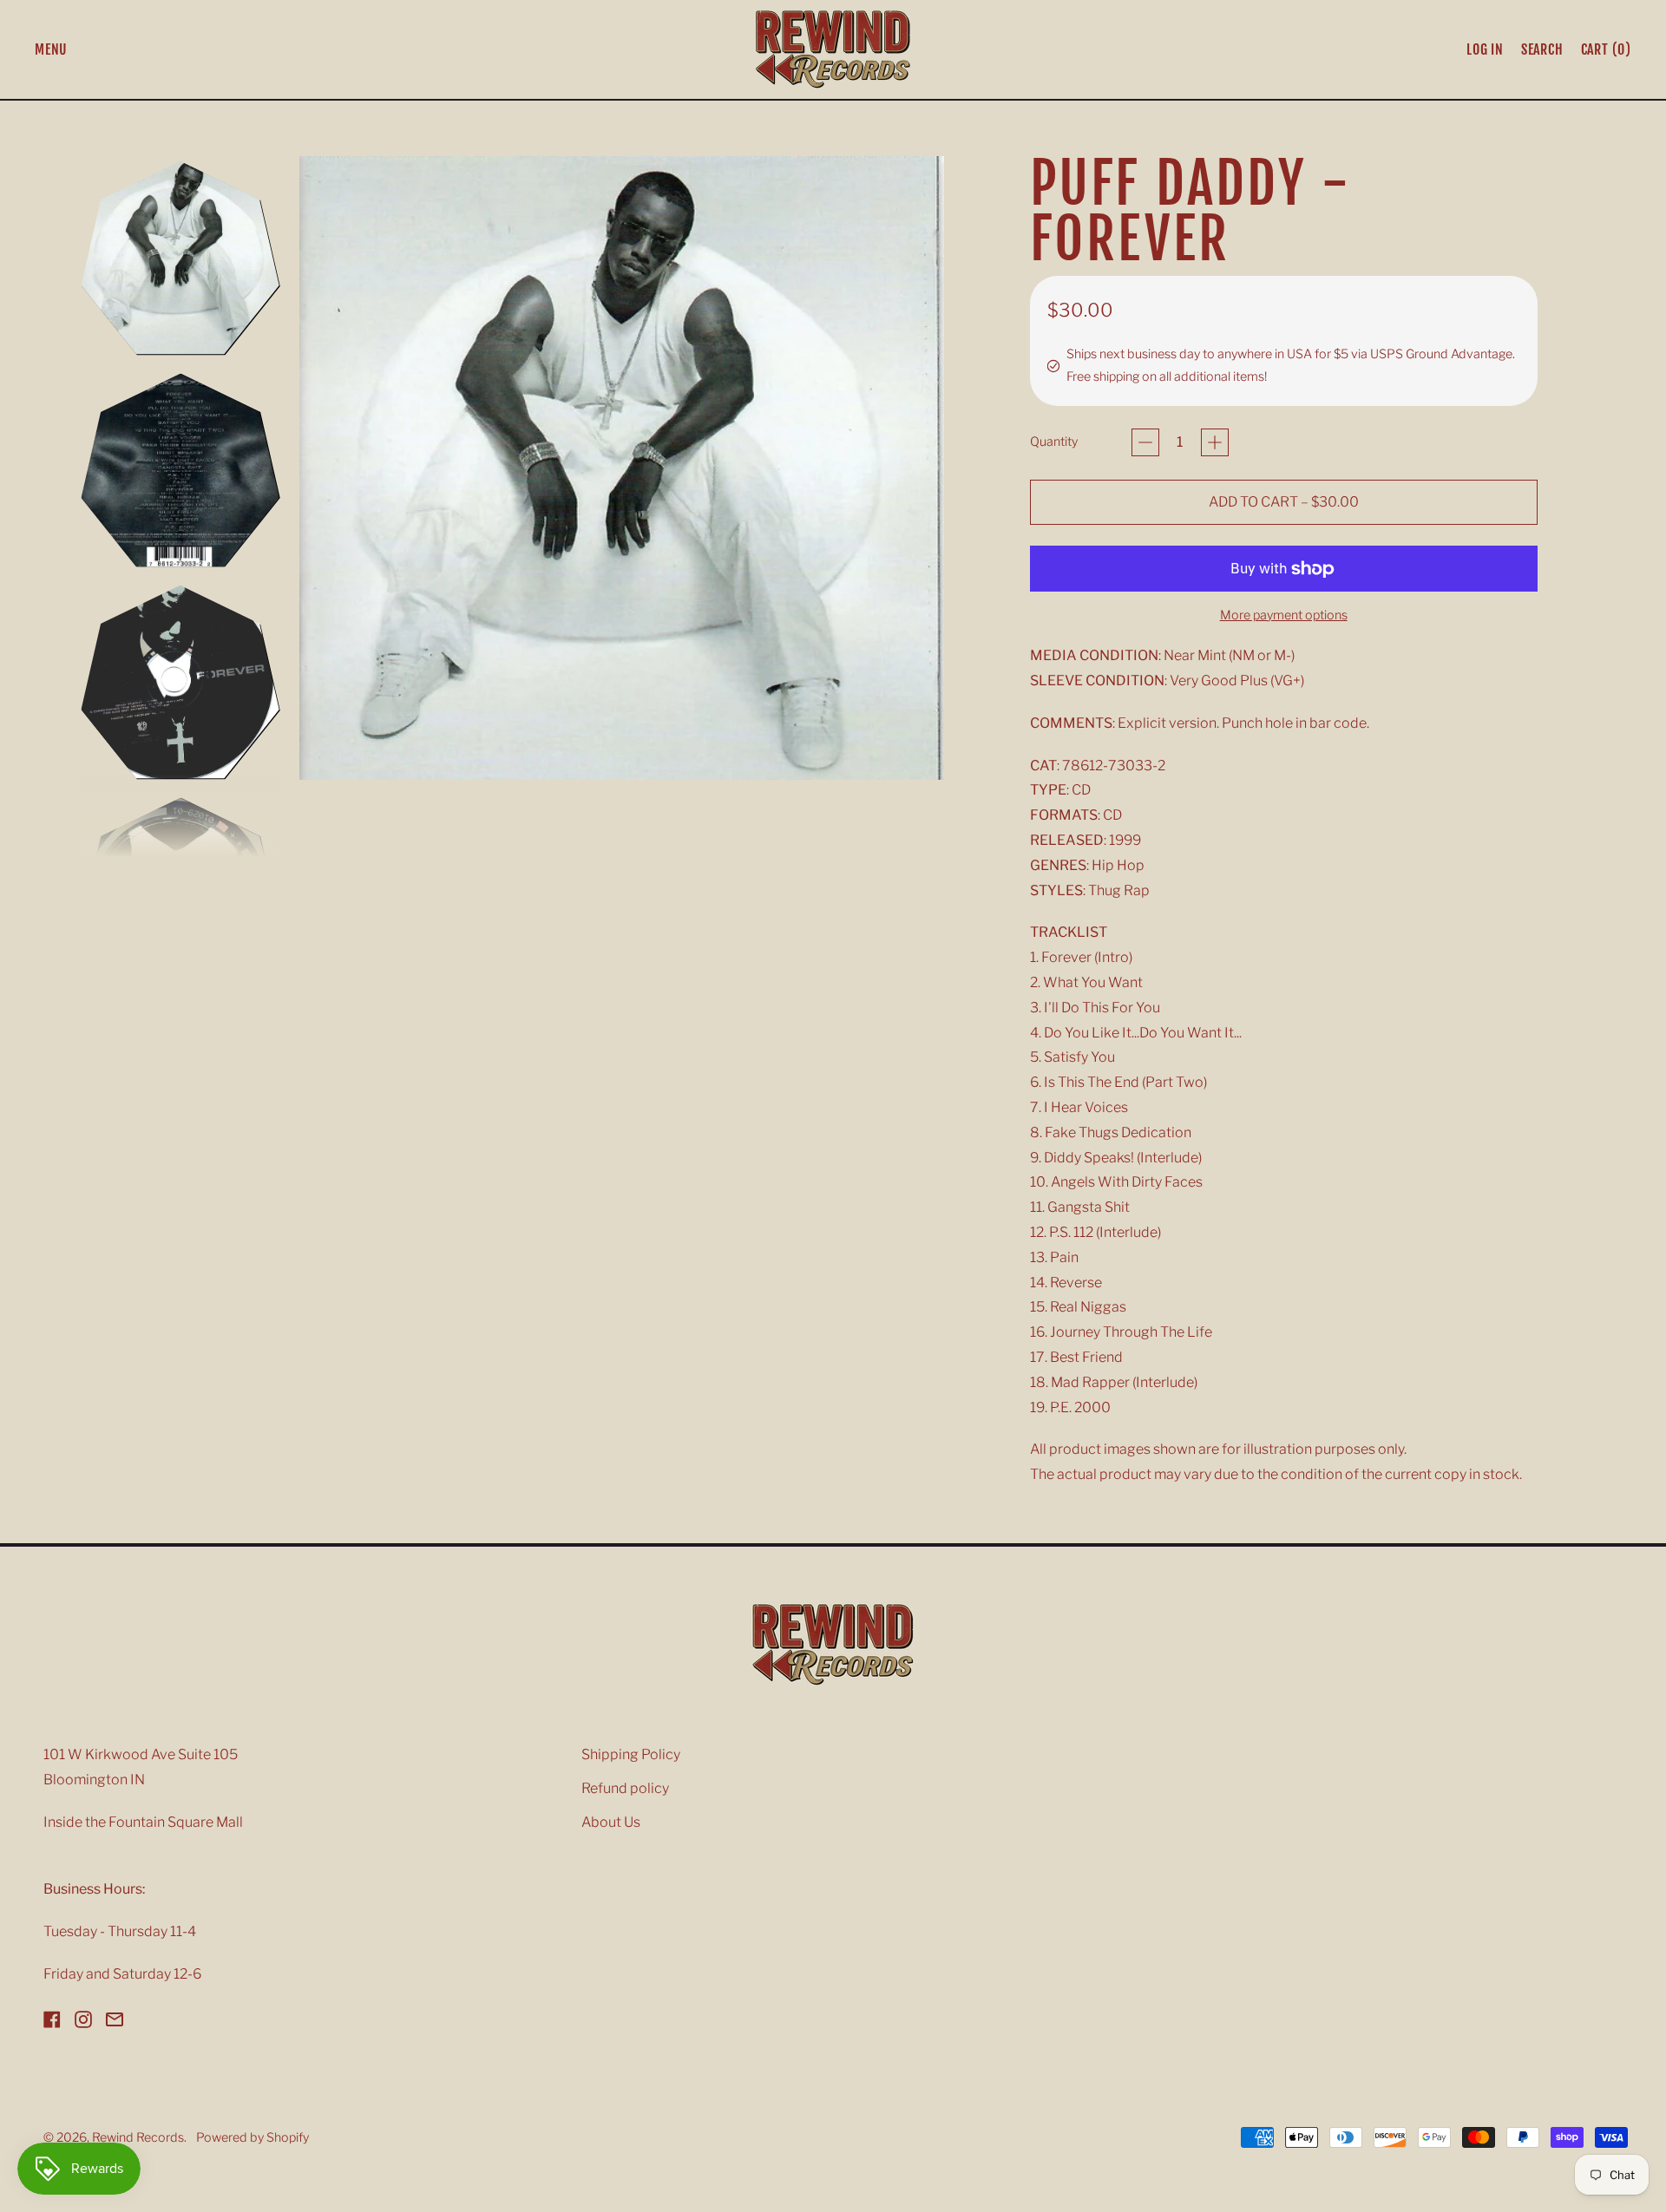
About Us (611, 1822)
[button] (1542, 49)
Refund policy (625, 1788)
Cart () (1606, 53)
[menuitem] (180, 258)
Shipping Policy (631, 1754)
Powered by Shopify (253, 2137)
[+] (1215, 442)
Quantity (1054, 442)
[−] (1145, 442)
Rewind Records (138, 2137)
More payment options (1284, 615)
